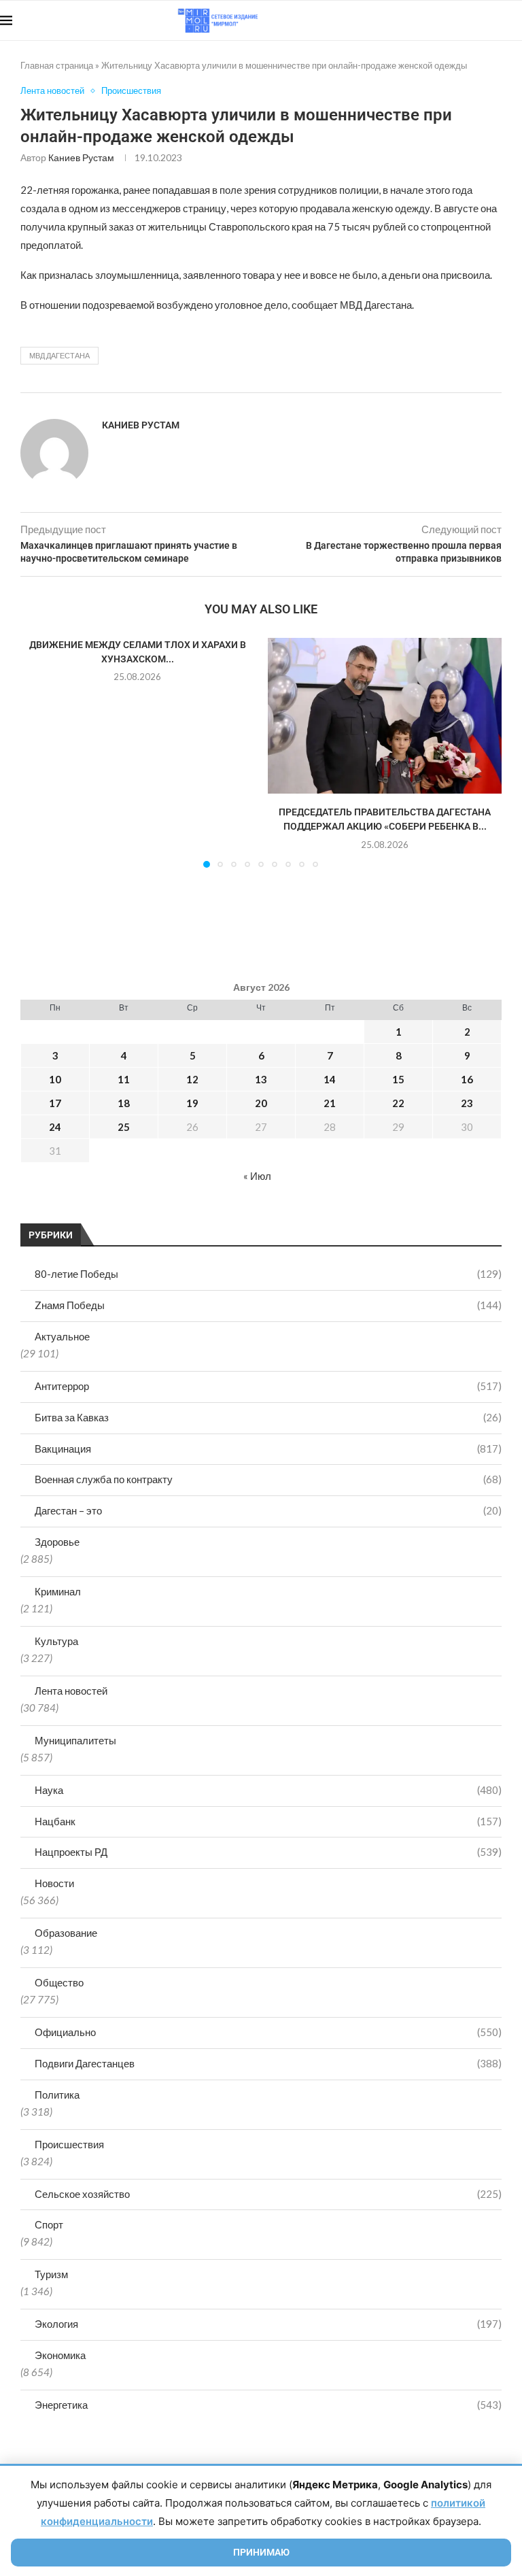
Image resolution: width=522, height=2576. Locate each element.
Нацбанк (268, 1821)
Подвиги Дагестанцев (268, 2063)
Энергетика (268, 2405)
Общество (59, 1982)
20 (261, 1103)
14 (330, 1079)
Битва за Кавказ (268, 1417)
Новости (54, 1883)
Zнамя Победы (268, 1305)
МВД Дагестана (59, 355)
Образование (66, 1933)
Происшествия (69, 2144)
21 (330, 1103)
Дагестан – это (268, 1510)
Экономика (60, 2355)
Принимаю (261, 2552)
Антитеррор (268, 1386)
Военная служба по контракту (268, 1479)
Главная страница (57, 65)
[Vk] (466, 20)
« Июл (257, 1176)
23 (467, 1103)
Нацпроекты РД (268, 1852)
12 (192, 1079)
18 (124, 1103)
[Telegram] (480, 20)
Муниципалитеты (75, 1740)
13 (261, 1079)
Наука (268, 1790)
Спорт (49, 2224)
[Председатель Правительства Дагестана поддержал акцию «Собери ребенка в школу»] (385, 716)
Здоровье (57, 1542)
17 (55, 1103)
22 (398, 1103)
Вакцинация (268, 1448)
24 (55, 1127)
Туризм (51, 2274)
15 (398, 1079)
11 (124, 1079)
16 (467, 1079)
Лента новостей (71, 1691)
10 (55, 1079)
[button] (39, 752)
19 (192, 1103)
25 (124, 1127)
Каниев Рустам (81, 157)
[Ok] (494, 20)
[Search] (515, 20)
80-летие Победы (268, 1274)
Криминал (58, 1591)
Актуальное (62, 1336)
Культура (56, 1641)
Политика (57, 2095)
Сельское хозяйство (268, 2194)
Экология (268, 2324)
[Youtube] (452, 20)
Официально (268, 2032)
